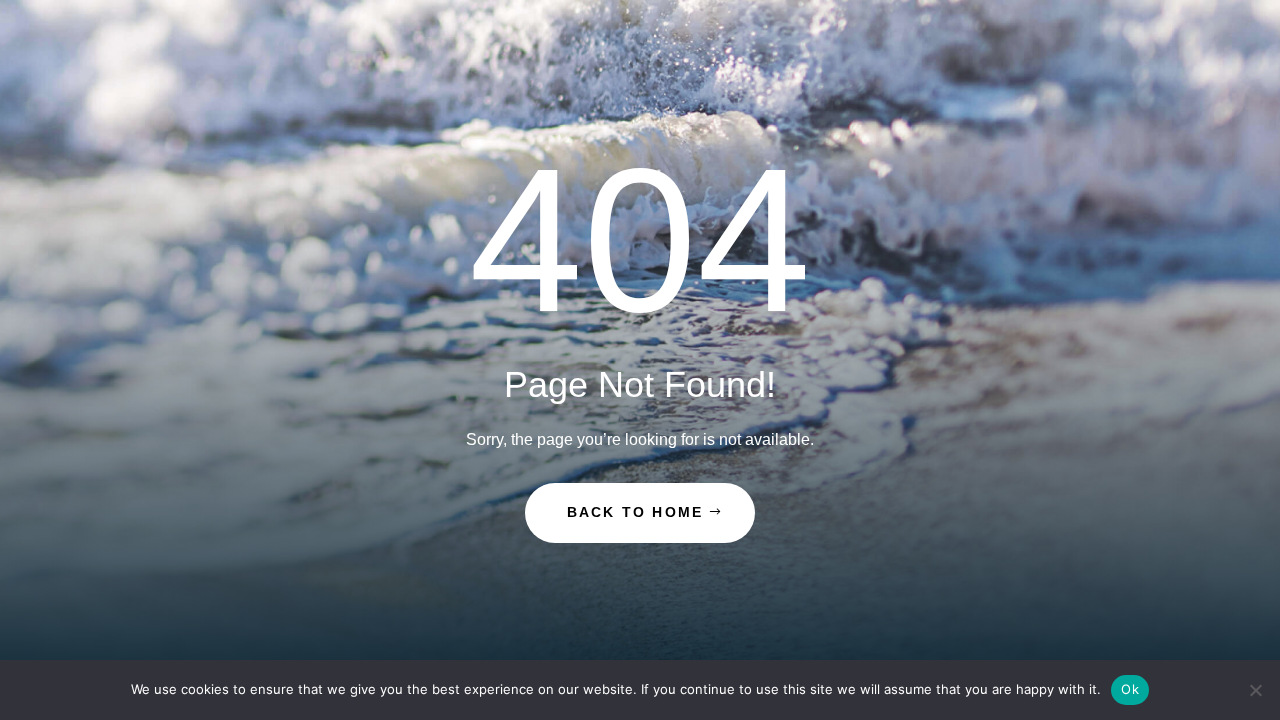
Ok (1130, 689)
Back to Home (635, 512)
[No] (1255, 690)
